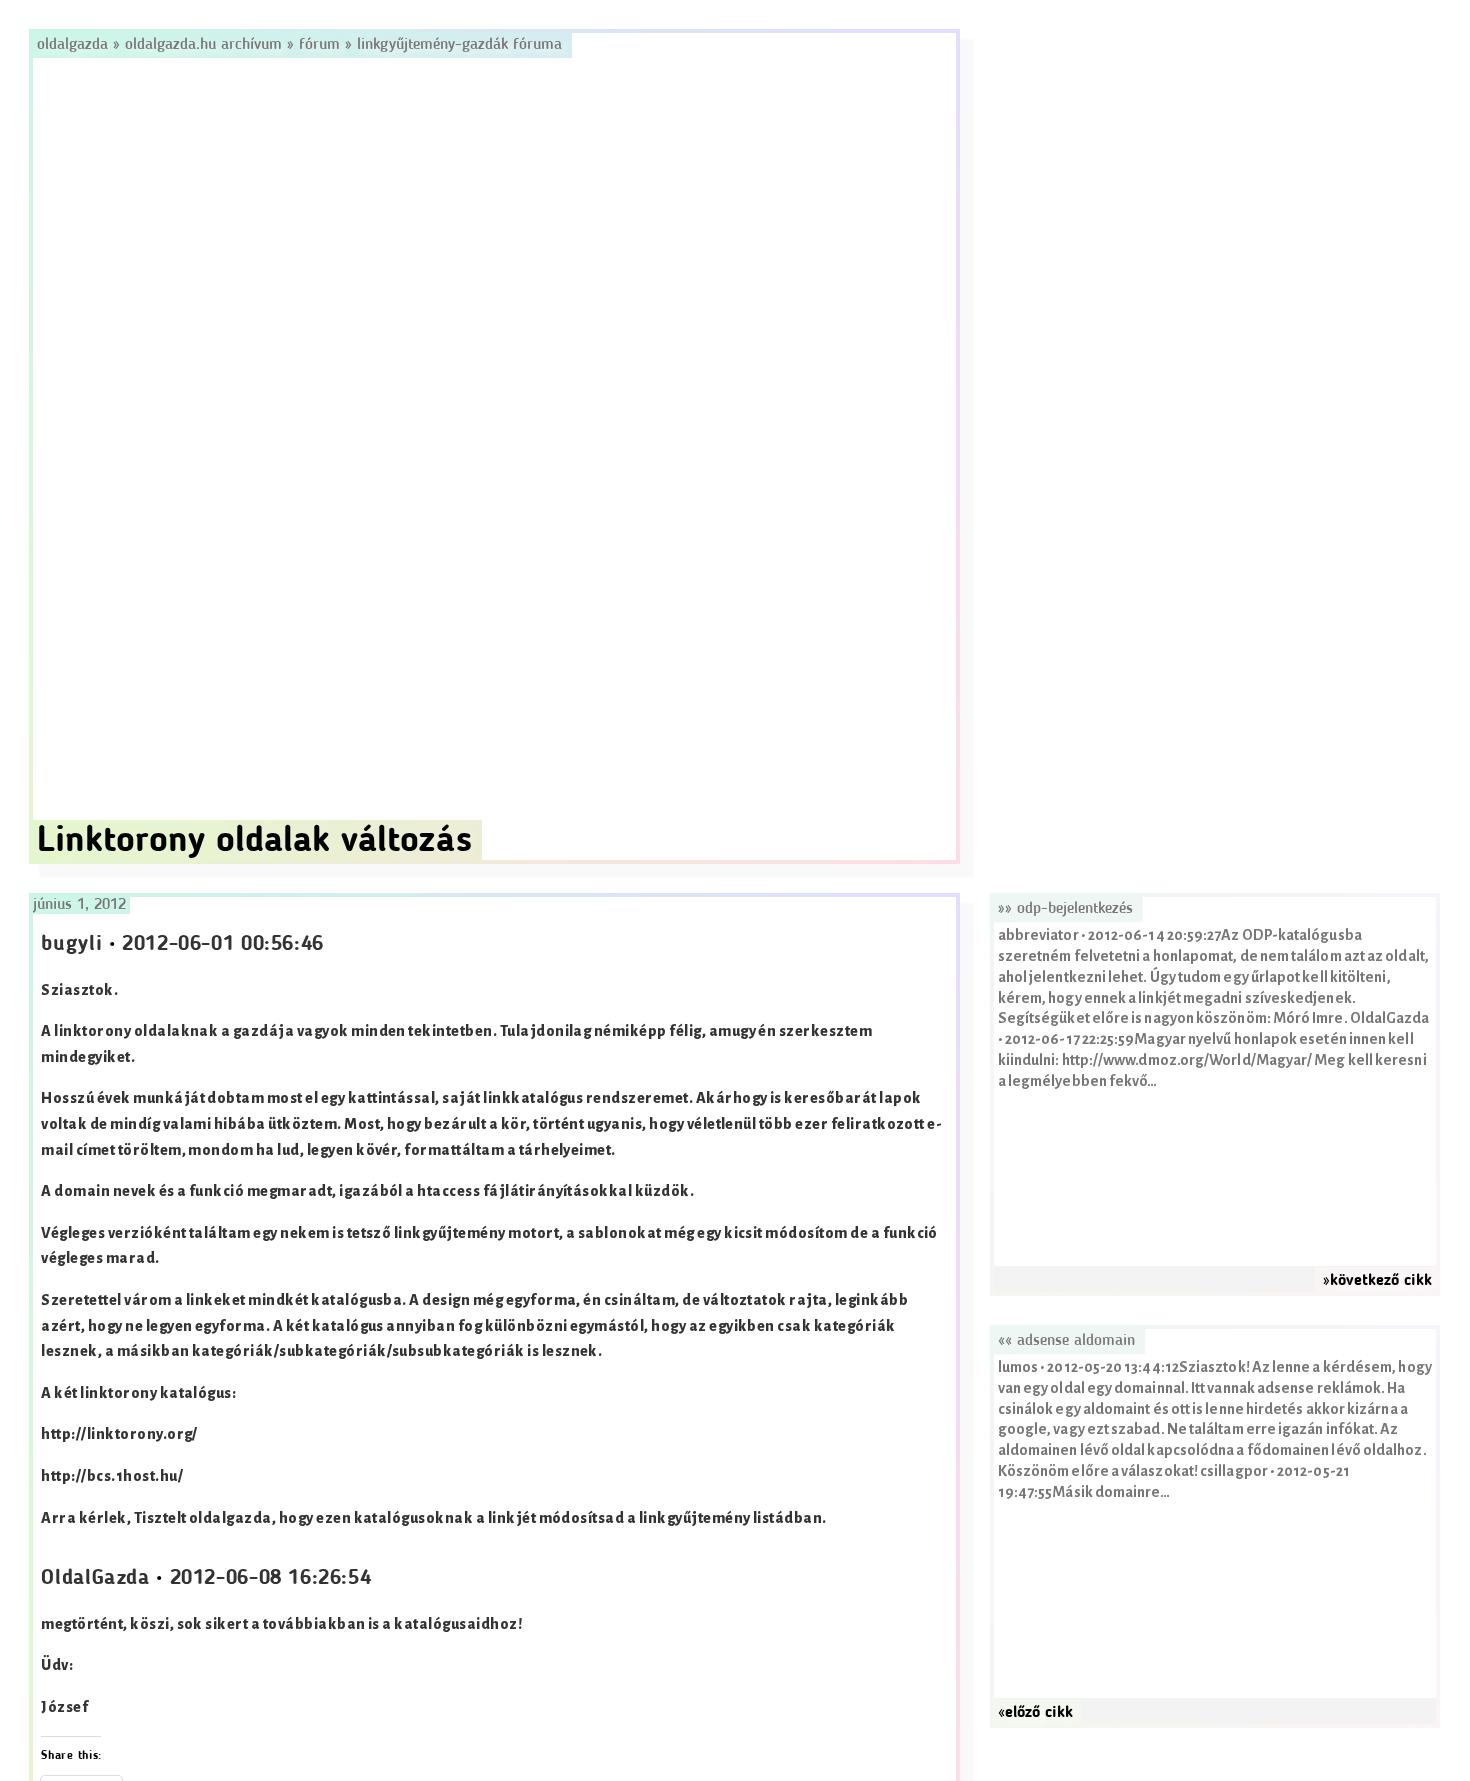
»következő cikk (1377, 1281)
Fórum (319, 45)
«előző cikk (1035, 1713)
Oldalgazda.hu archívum (203, 45)
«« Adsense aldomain (1066, 1341)
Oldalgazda (75, 45)
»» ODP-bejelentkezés (1065, 909)
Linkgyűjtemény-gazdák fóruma (459, 45)
